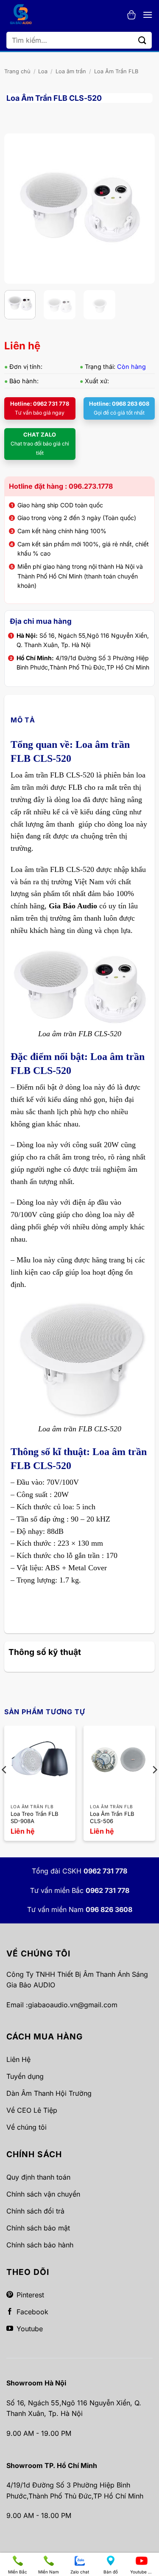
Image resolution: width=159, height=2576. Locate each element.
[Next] (141, 209)
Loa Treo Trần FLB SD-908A (35, 1817)
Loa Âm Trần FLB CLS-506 (112, 1817)
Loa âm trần (71, 71)
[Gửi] (142, 40)
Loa (43, 71)
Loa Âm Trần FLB (116, 71)
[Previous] (18, 209)
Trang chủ (17, 71)
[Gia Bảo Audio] (25, 15)
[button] (131, 15)
